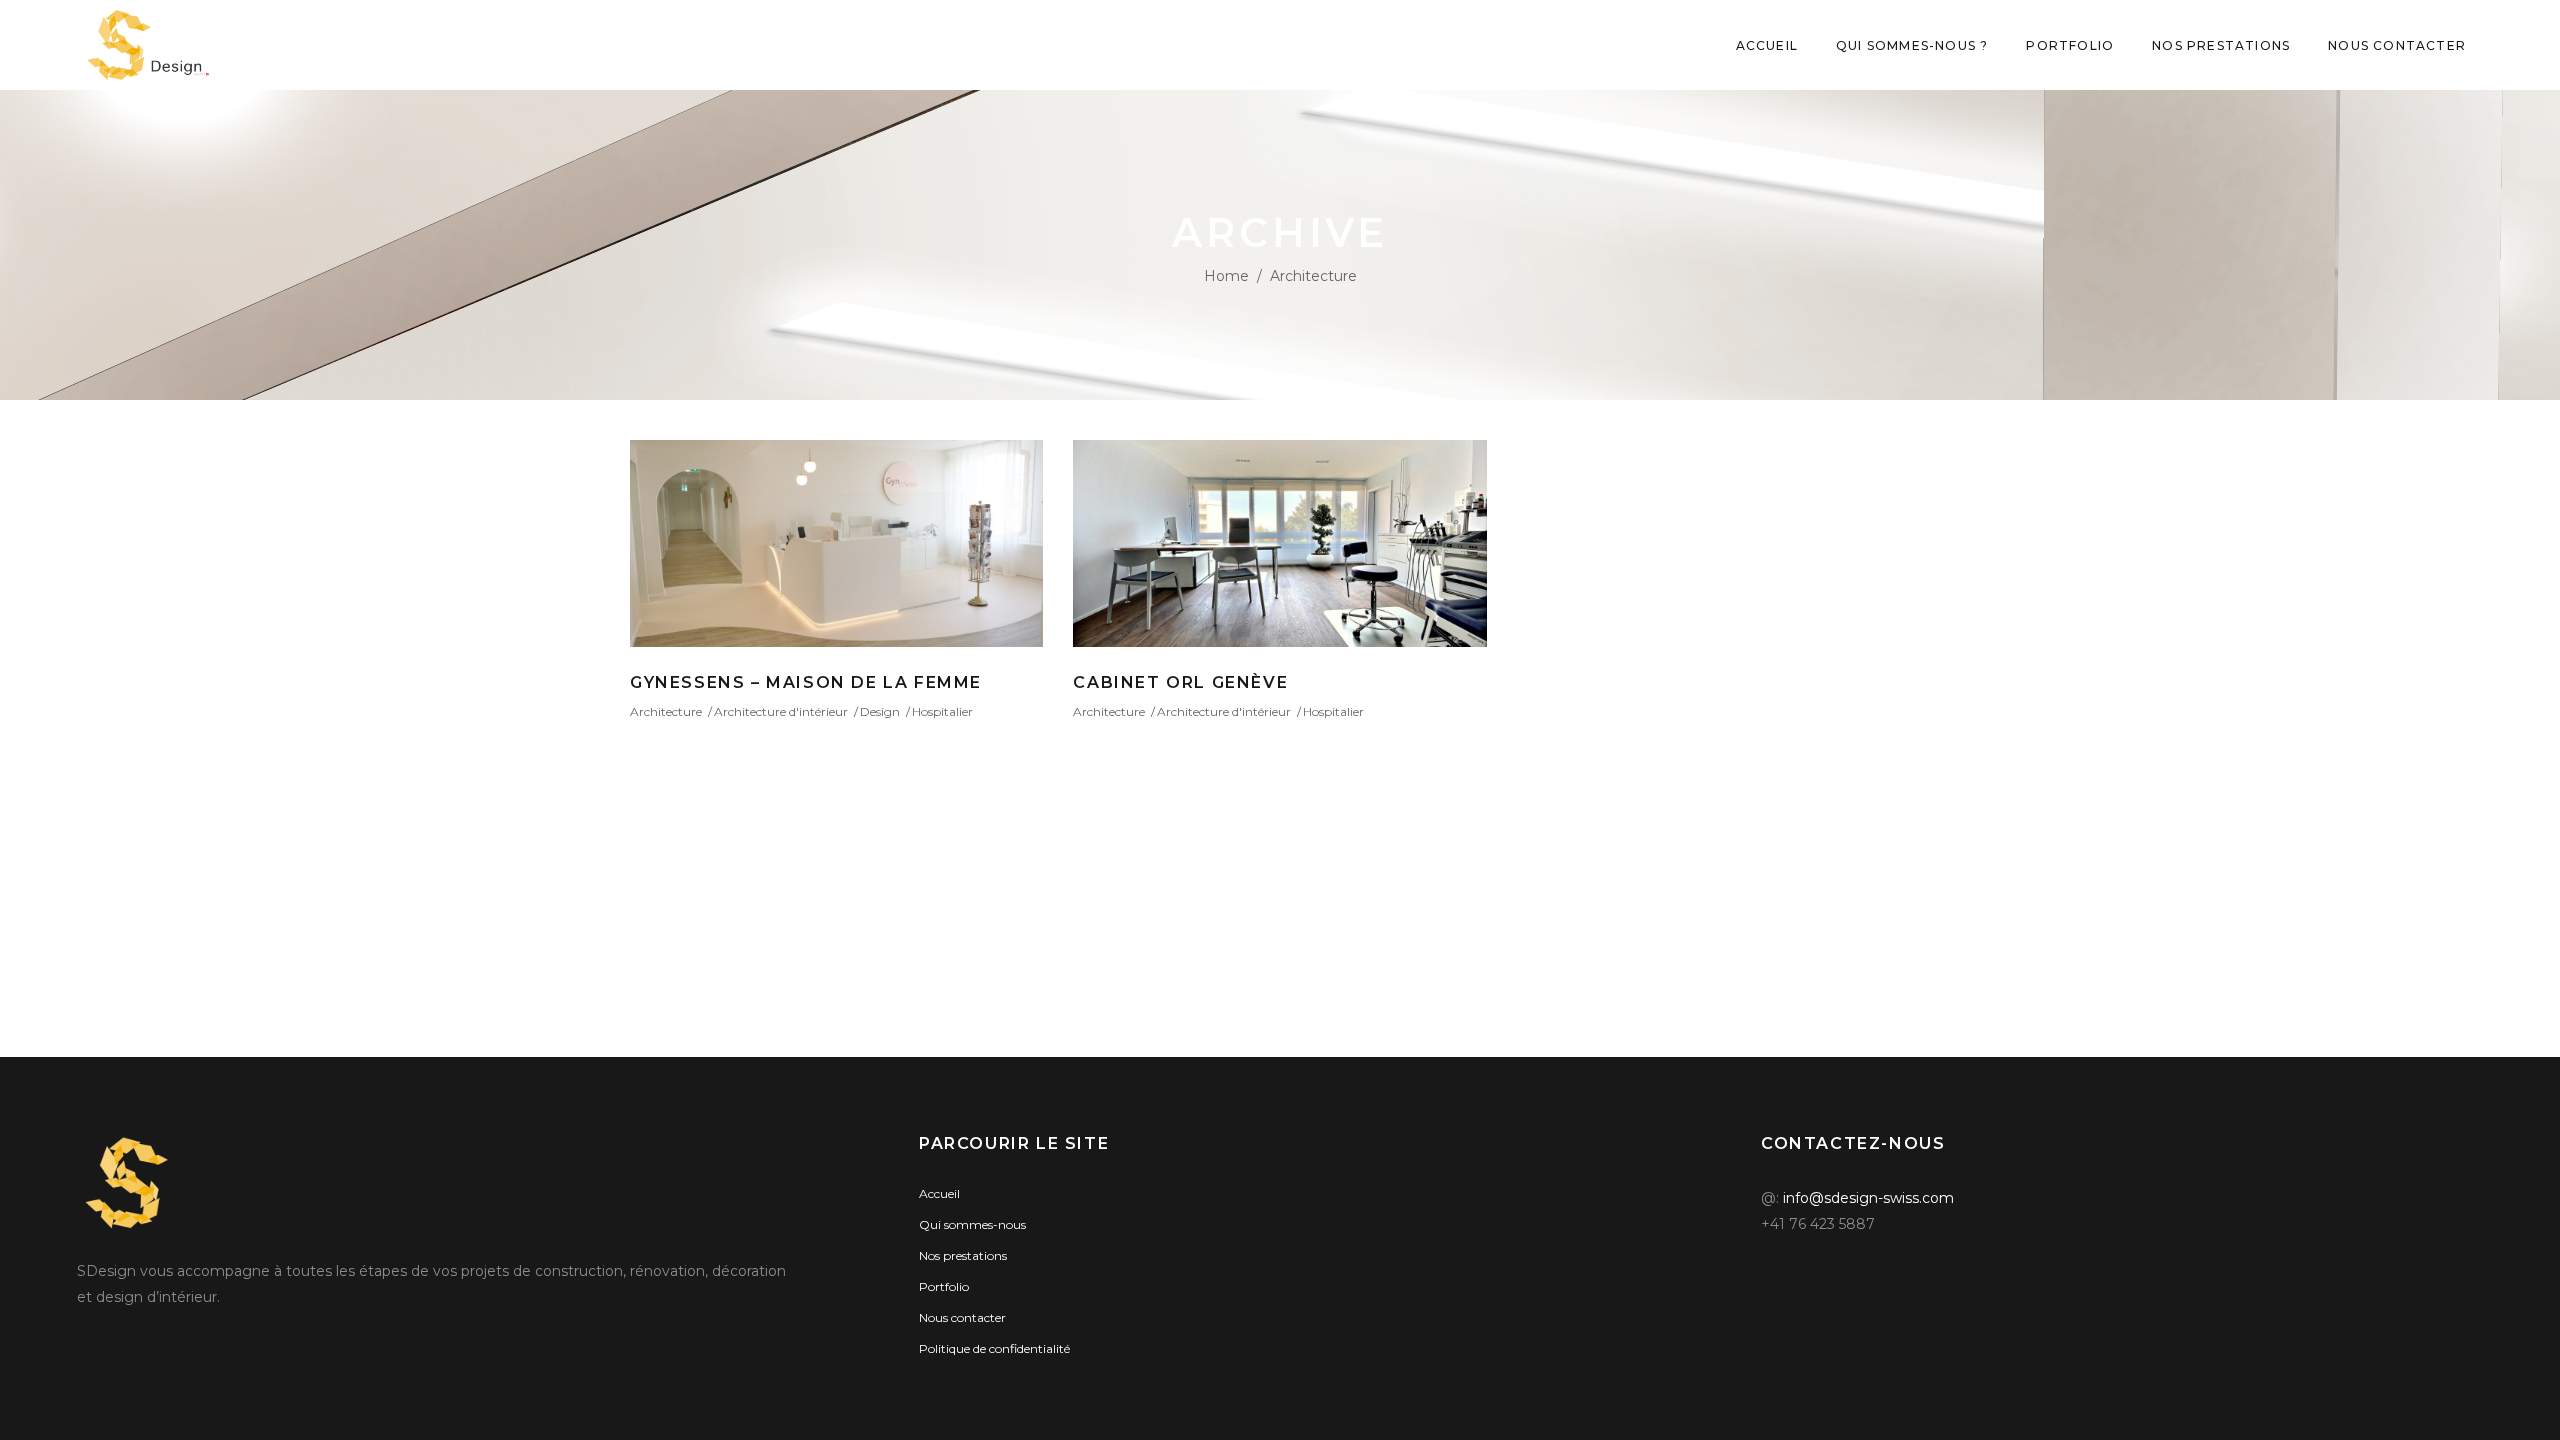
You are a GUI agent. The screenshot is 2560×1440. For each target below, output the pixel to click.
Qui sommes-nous (972, 1224)
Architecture (666, 711)
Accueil (939, 1193)
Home (1226, 276)
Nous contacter (962, 1317)
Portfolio (944, 1286)
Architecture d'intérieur (781, 711)
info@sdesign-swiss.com (1868, 1198)
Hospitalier (942, 711)
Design (880, 711)
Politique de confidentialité (994, 1348)
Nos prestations (963, 1255)
